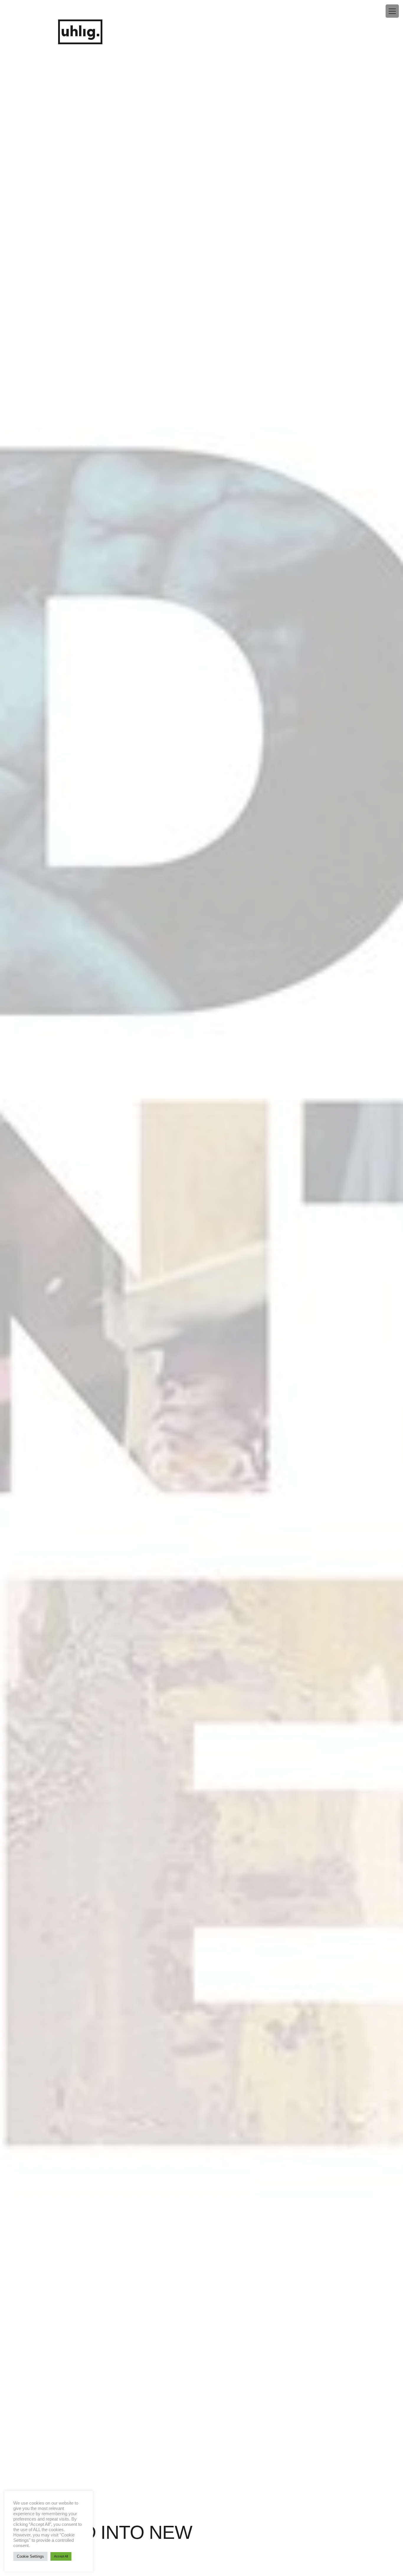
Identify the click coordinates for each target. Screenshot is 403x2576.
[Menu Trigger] (392, 11)
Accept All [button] (61, 2556)
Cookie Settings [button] (30, 2556)
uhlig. (80, 32)
